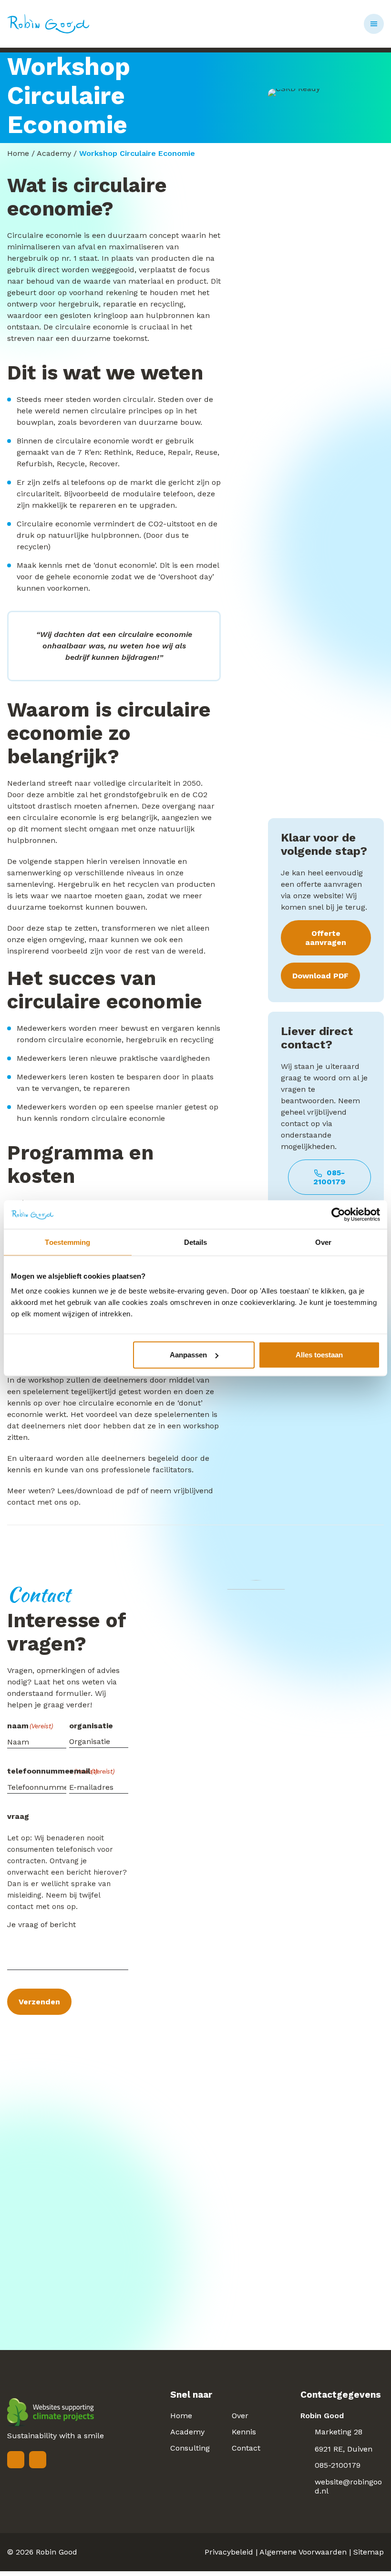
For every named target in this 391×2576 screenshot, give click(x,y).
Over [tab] (323, 1242)
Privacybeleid (229, 2552)
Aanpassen (188, 1355)
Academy (54, 153)
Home (18, 153)
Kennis (244, 2432)
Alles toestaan (319, 1355)
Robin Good (57, 2552)
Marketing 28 (339, 2432)
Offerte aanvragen (326, 938)
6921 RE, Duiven (344, 2449)
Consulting (190, 2448)
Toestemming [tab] (67, 1242)
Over (240, 2416)
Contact (246, 2448)
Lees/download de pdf (98, 1491)
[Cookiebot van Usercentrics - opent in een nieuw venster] (338, 1214)
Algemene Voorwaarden (303, 2552)
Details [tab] (196, 1242)
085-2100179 (329, 1177)
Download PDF (320, 976)
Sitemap (369, 2552)
